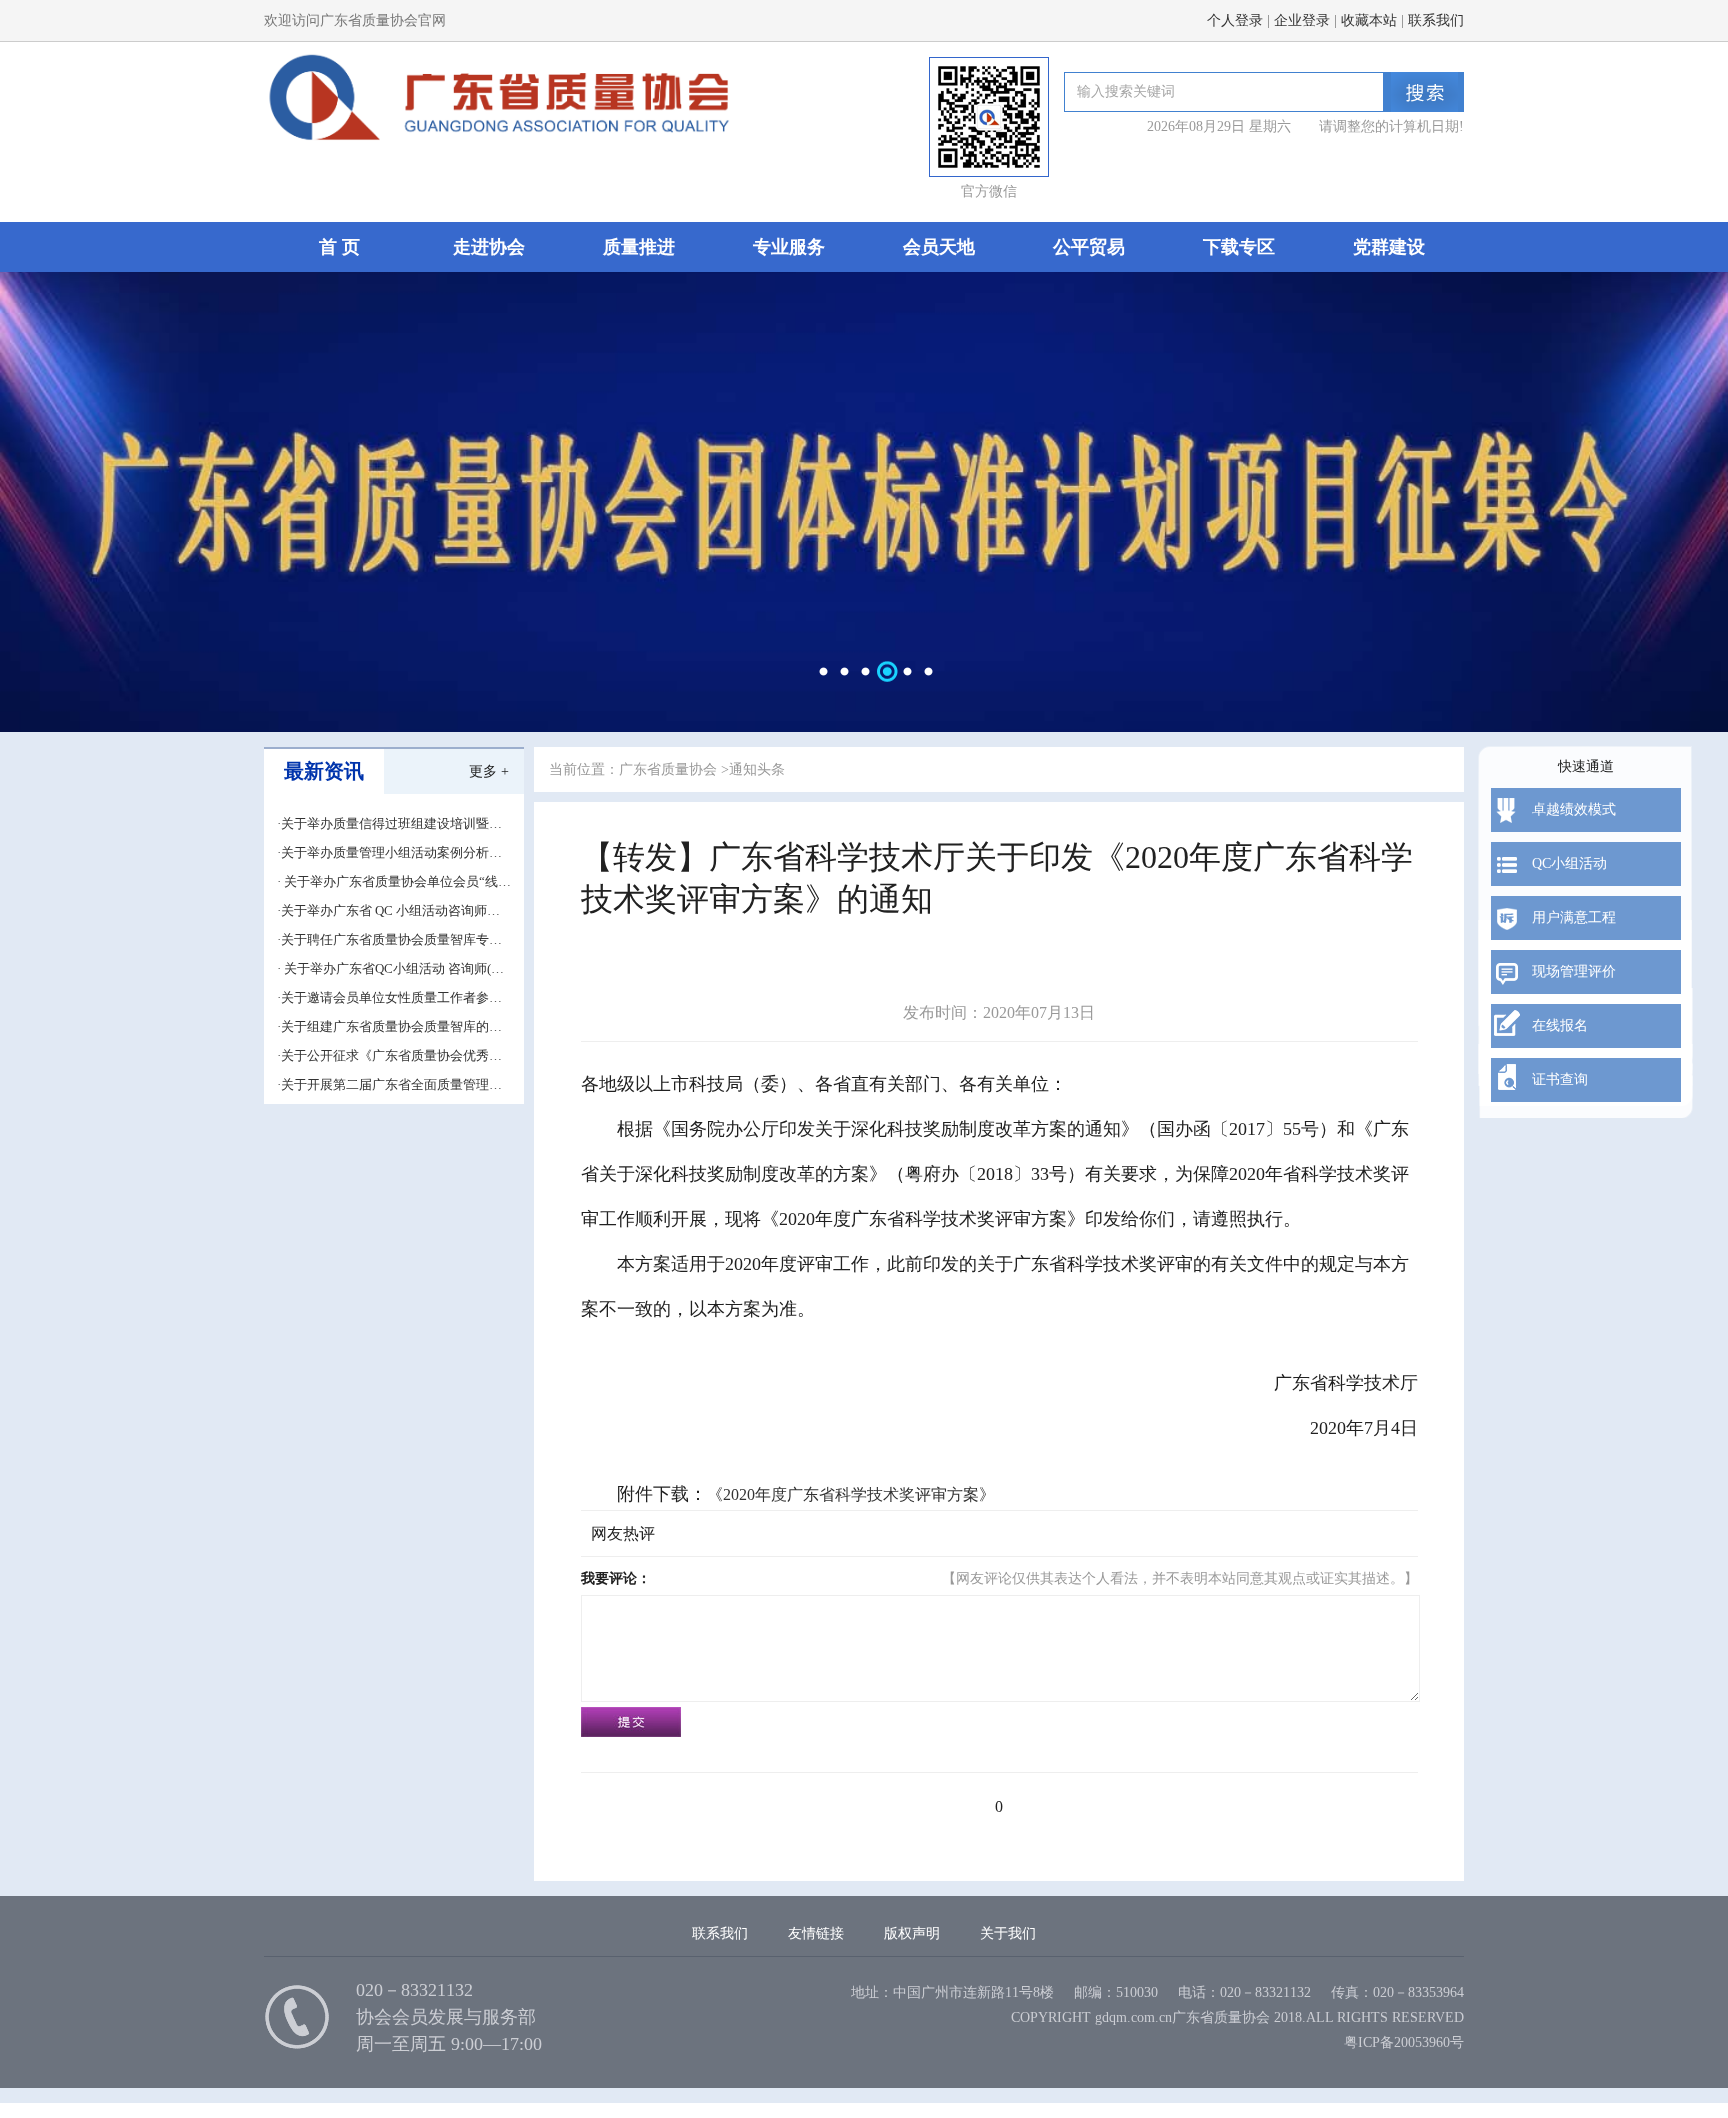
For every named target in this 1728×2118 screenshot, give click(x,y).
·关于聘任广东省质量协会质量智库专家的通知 (389, 940)
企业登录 (1302, 20)
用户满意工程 (1574, 917)
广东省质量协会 (668, 769)
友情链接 (816, 1933)
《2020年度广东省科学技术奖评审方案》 (851, 1494)
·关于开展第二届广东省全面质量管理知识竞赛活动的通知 (389, 1085)
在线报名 (1560, 1025)
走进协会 (489, 247)
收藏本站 (1369, 20)
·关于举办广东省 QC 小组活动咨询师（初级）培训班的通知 (382, 911)
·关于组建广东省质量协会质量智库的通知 (389, 1027)
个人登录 (1235, 20)
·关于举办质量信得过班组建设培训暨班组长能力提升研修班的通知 (389, 824)
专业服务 (789, 247)
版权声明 (912, 1933)
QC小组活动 (1569, 863)
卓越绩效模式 (1574, 809)
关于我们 (1008, 1933)
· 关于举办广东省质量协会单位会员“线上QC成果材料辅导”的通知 (394, 882)
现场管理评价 (1574, 971)
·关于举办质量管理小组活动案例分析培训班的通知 (389, 853)
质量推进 (639, 247)
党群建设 (1389, 247)
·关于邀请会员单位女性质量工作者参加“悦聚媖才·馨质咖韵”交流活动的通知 (389, 998)
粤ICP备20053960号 (1404, 2042)
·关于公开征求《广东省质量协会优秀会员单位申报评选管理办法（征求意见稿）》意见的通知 (389, 1056)
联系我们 (1436, 20)
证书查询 (1560, 1079)
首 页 (339, 247)
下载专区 (1239, 247)
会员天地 (939, 247)
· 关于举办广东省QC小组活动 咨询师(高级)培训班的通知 (390, 969)
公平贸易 (1089, 247)
